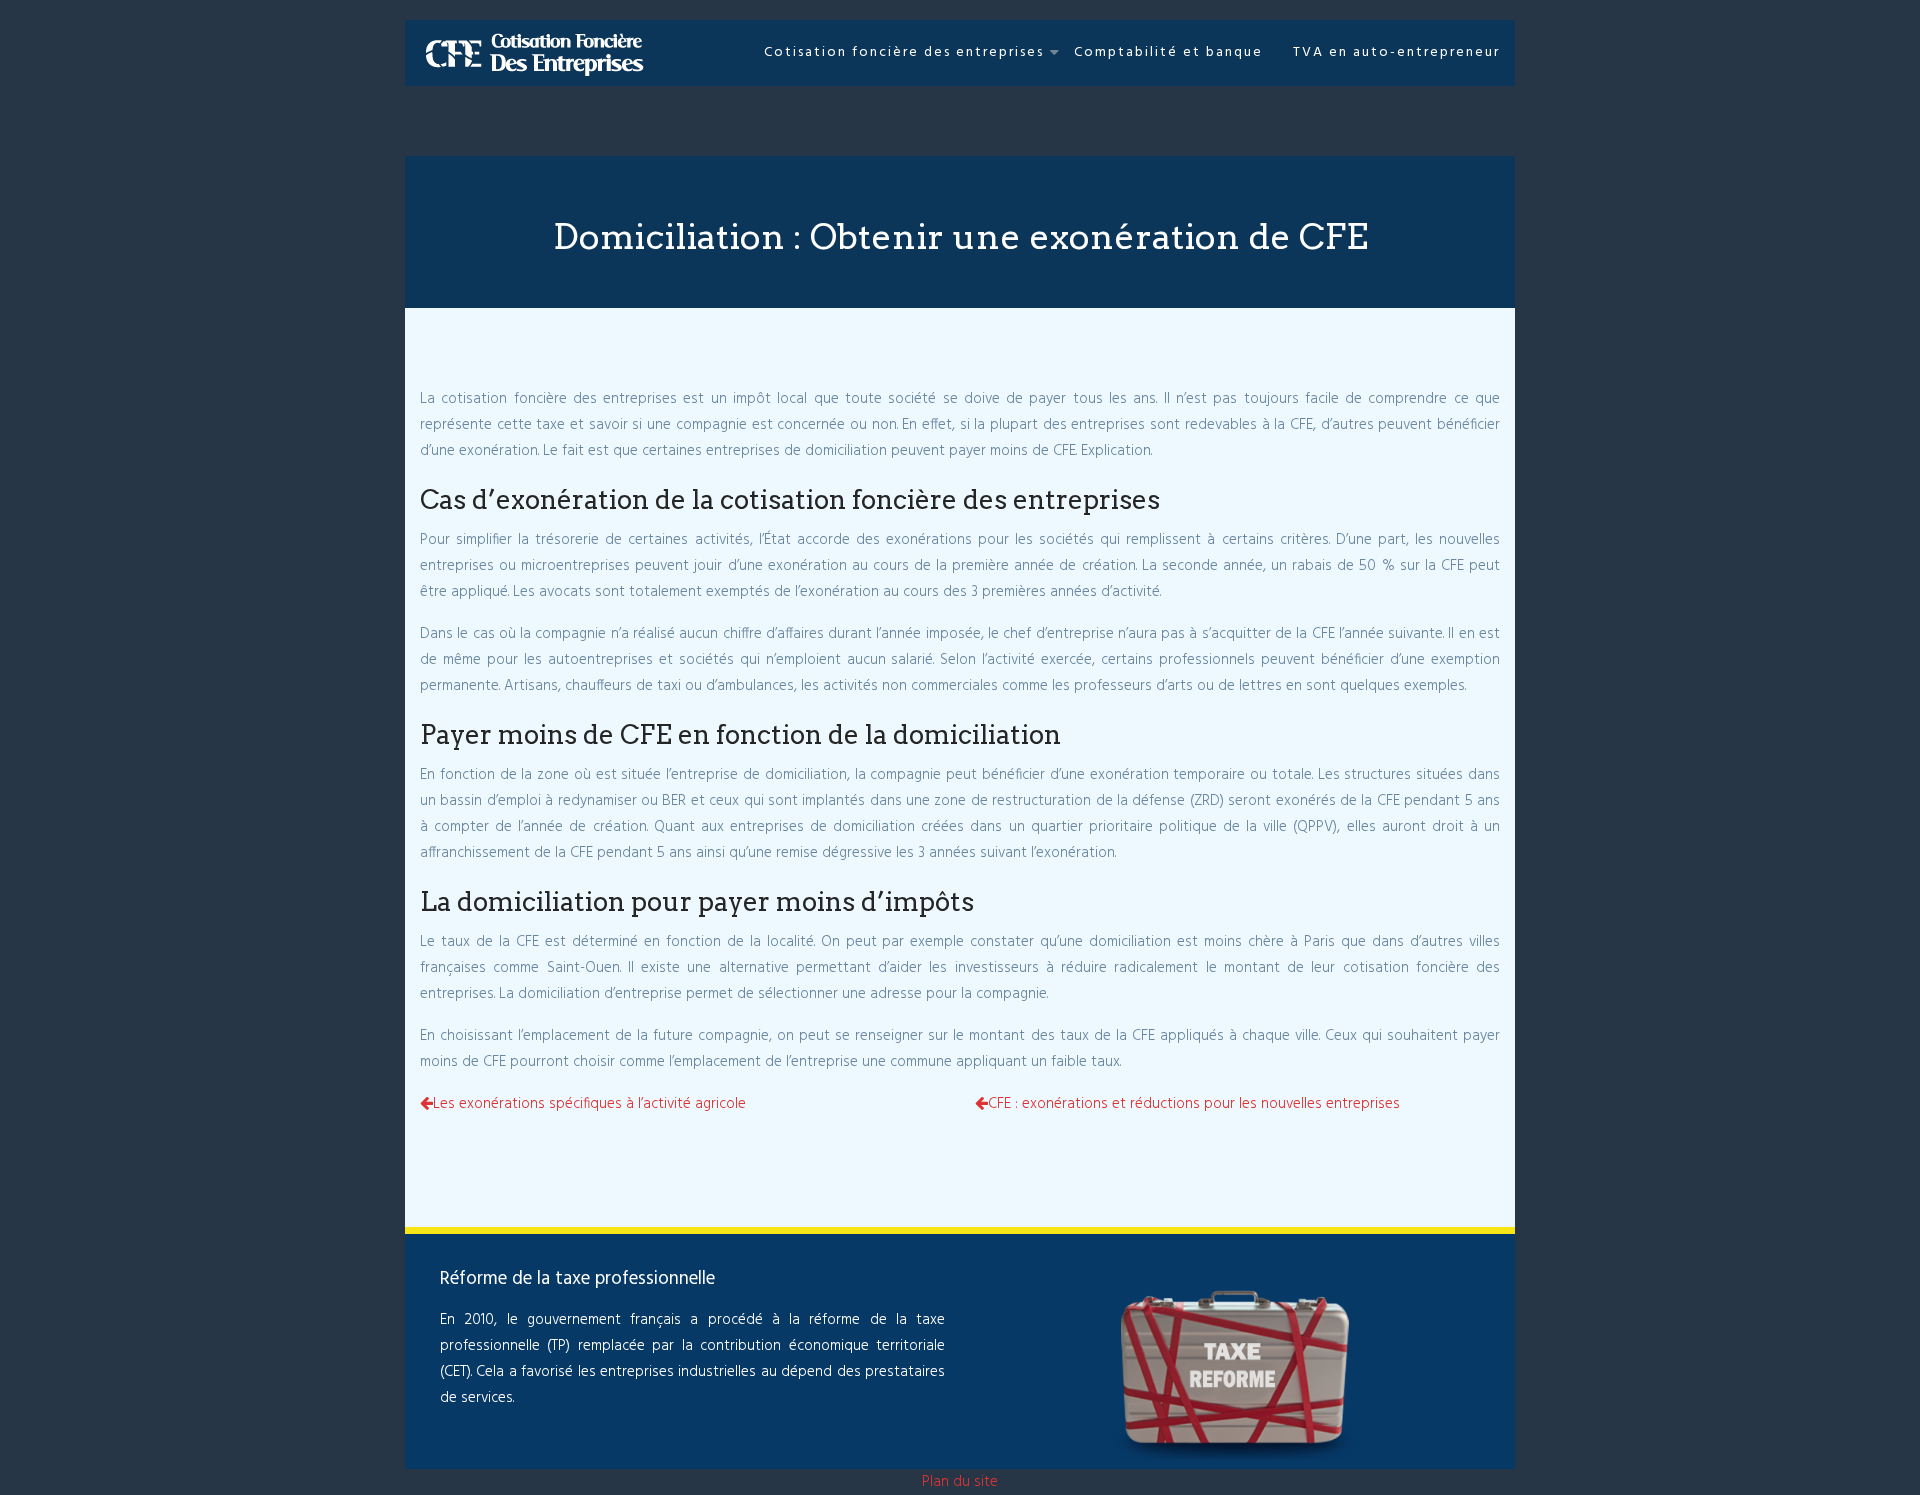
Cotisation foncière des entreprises (904, 52)
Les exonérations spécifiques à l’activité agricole (589, 1104)
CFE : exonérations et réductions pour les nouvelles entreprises (1194, 1104)
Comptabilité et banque (1168, 52)
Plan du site (960, 1482)
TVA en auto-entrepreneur (1396, 52)
